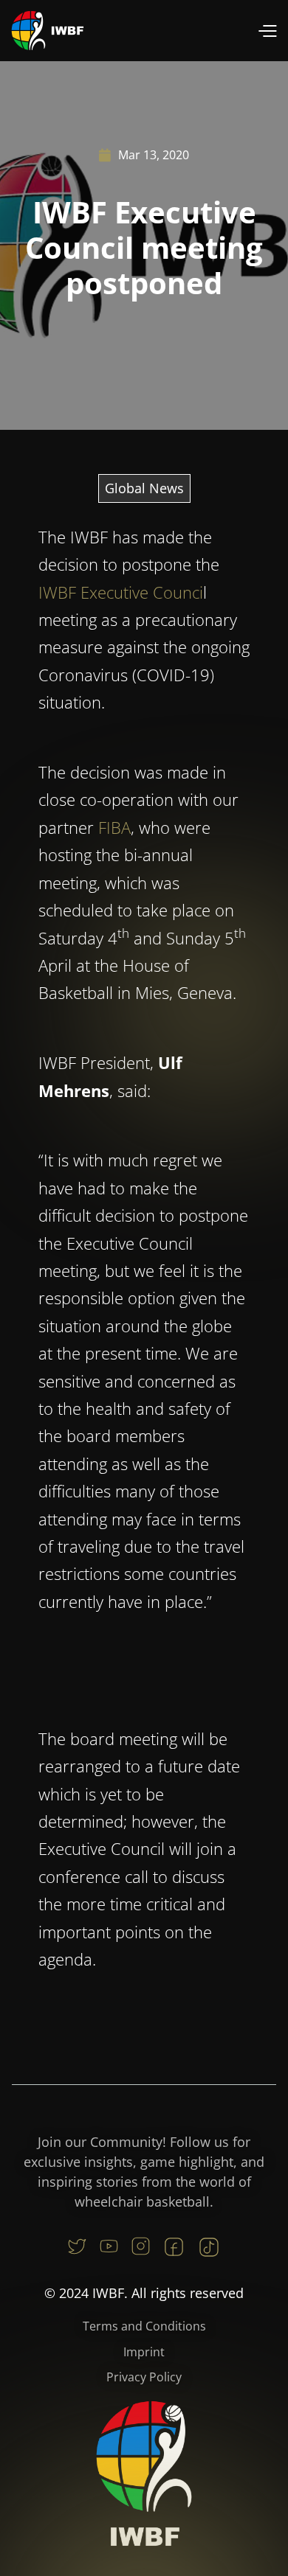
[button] (267, 31)
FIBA (114, 827)
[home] (48, 31)
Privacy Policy (144, 2377)
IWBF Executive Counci (121, 592)
